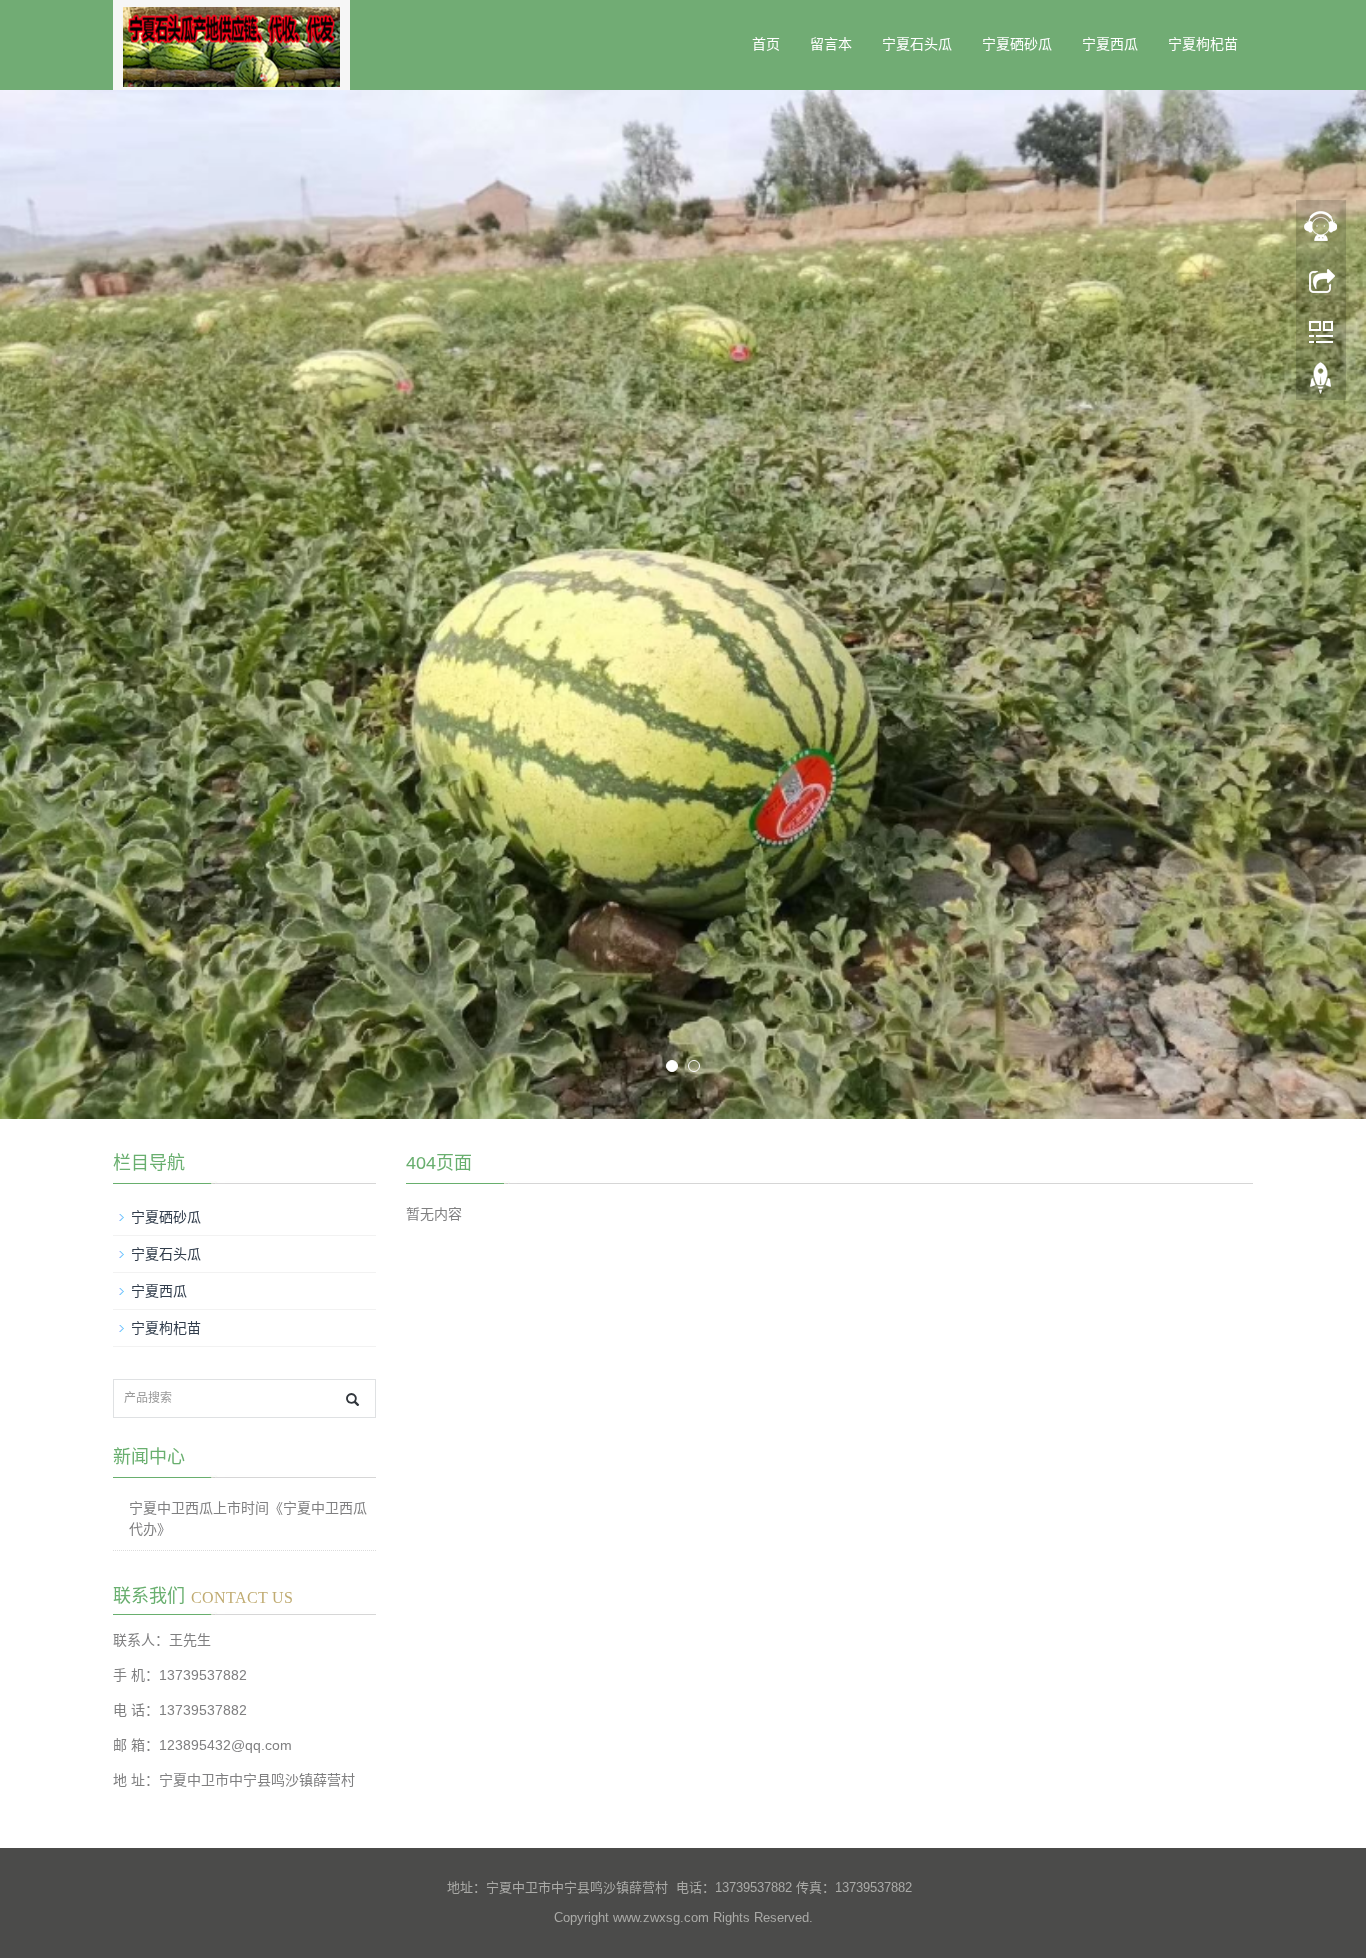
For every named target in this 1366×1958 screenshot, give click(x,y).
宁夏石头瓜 (917, 44)
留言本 (831, 44)
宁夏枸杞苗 (1203, 44)
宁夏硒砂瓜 (1017, 44)
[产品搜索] (352, 1399)
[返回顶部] (1321, 383)
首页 (766, 44)
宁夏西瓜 (1110, 44)
